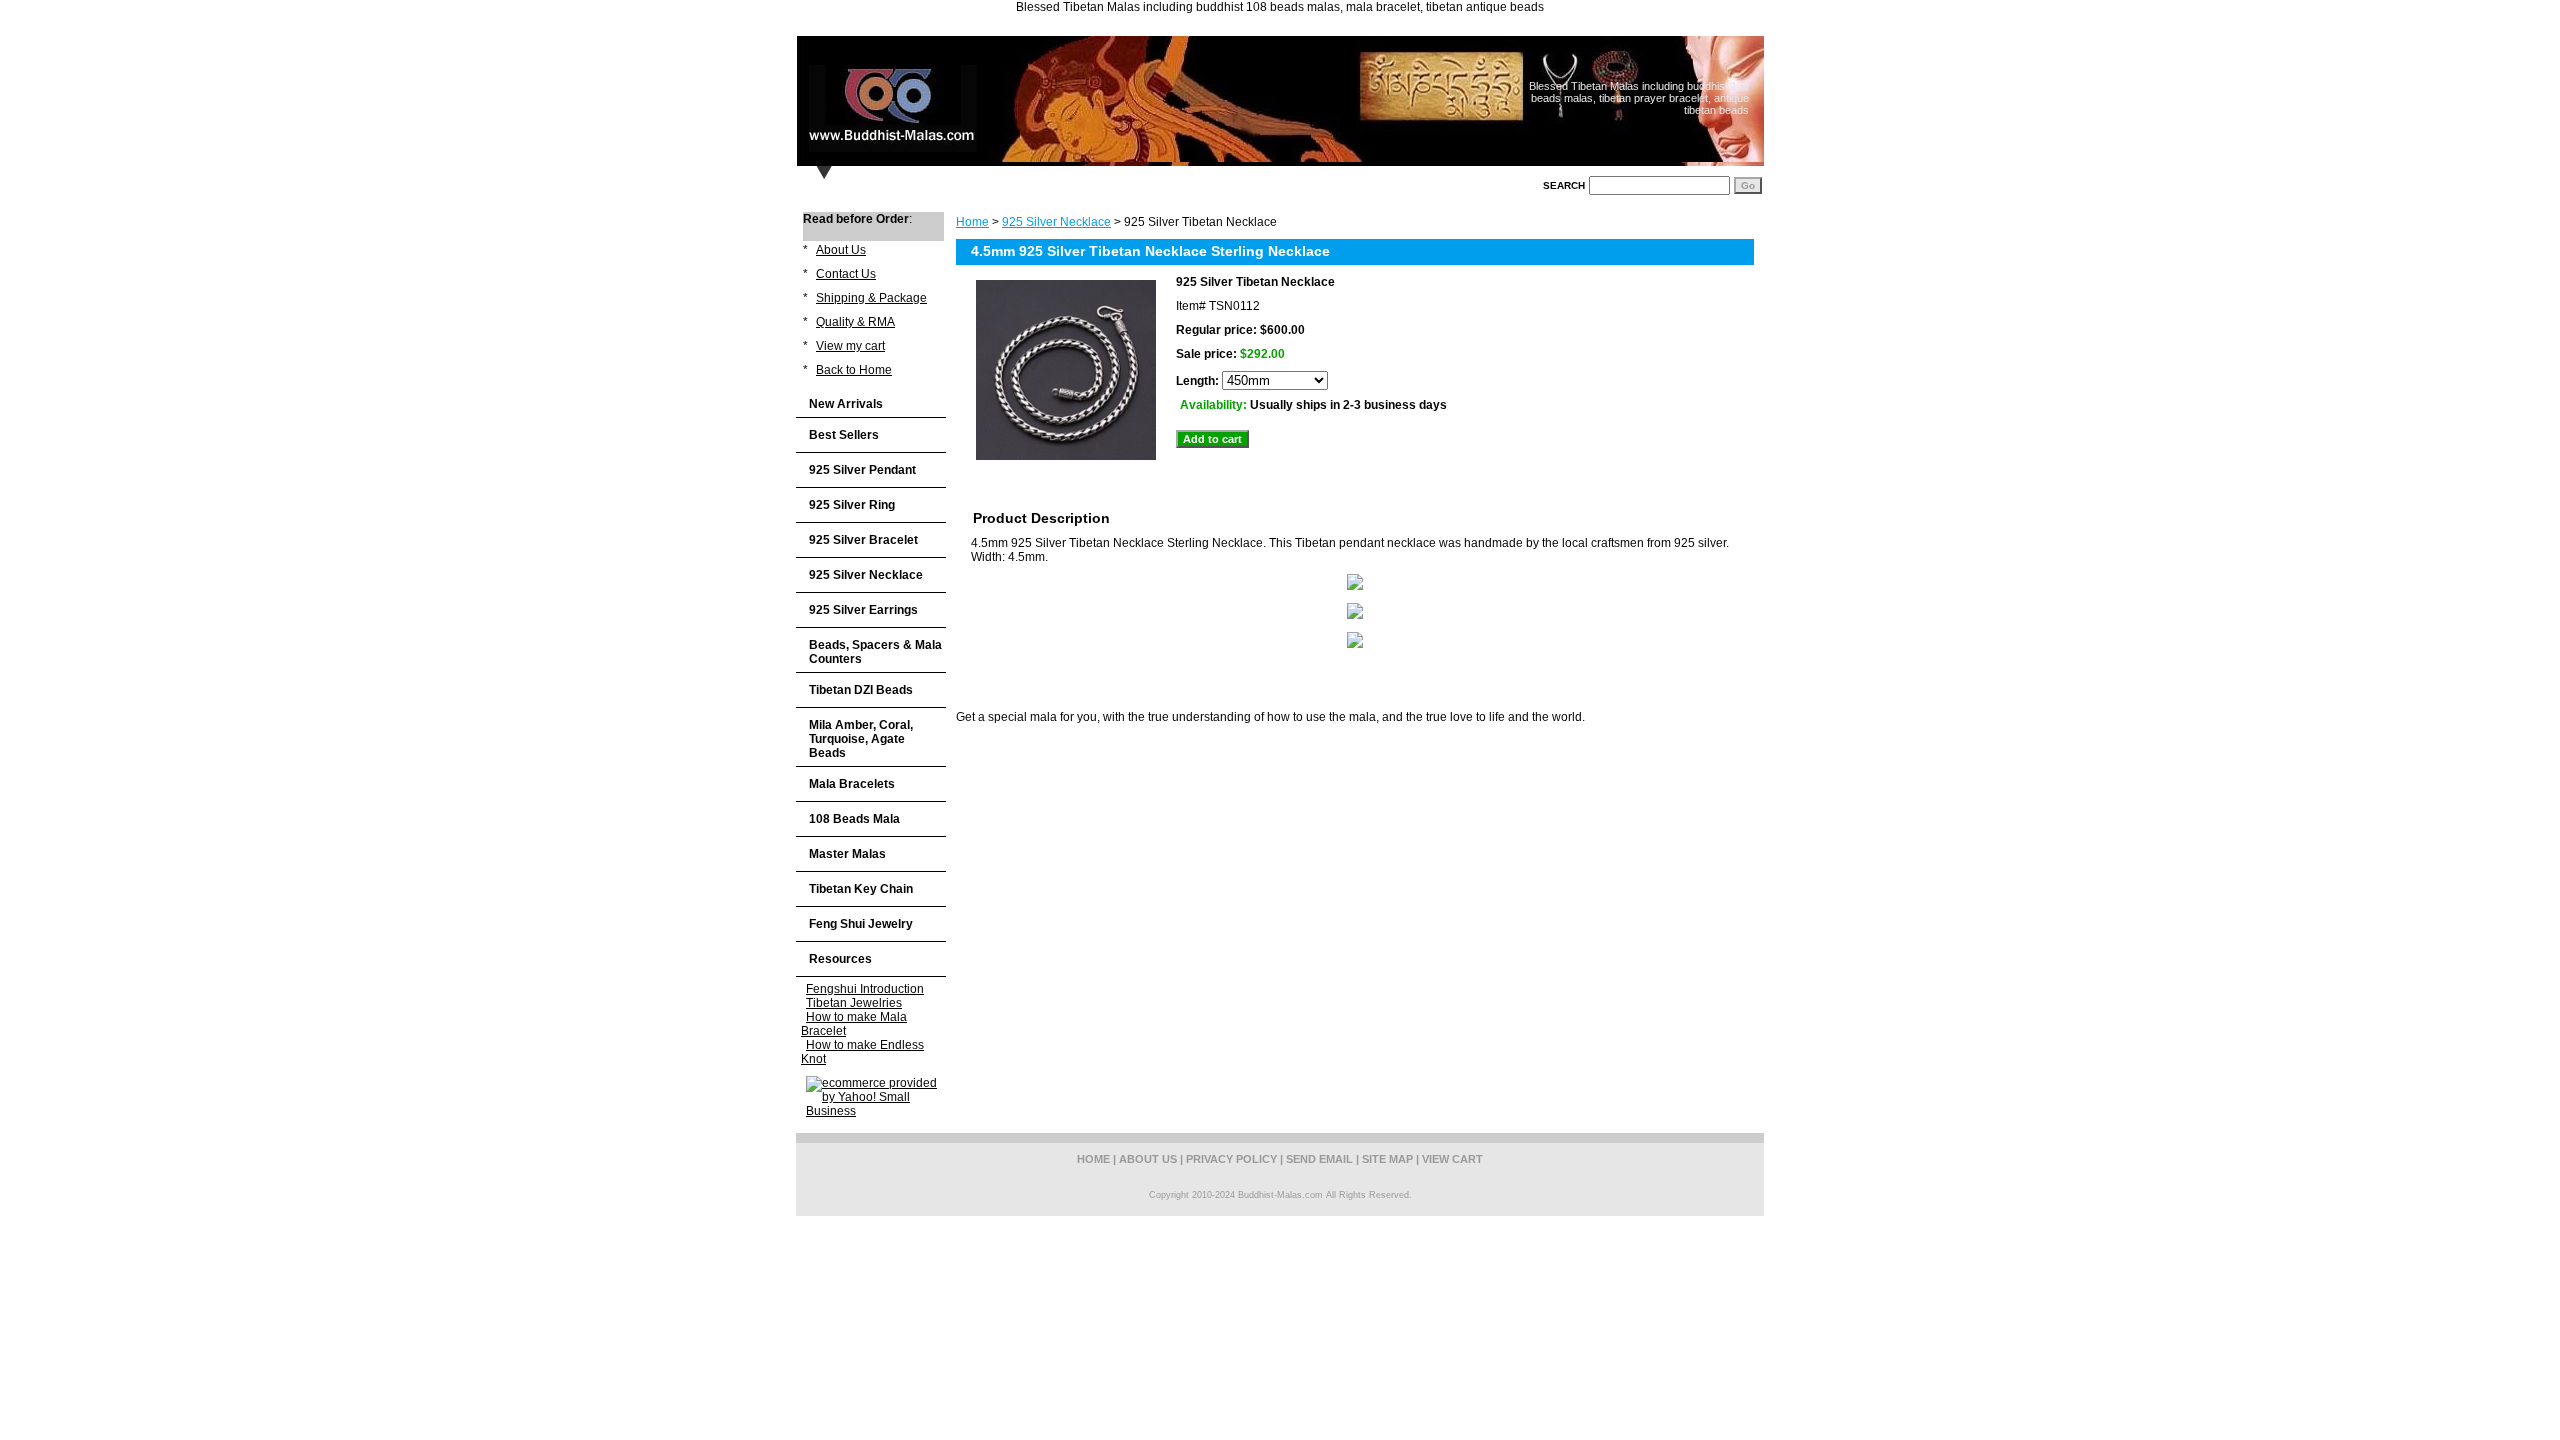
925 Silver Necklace (1056, 222)
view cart (1452, 1159)
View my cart (850, 346)
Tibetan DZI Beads (861, 690)
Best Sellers (844, 435)
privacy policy (1231, 1159)
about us (1148, 1159)
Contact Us (846, 274)
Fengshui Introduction (865, 989)
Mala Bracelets (852, 784)
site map (1387, 1159)
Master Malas (847, 854)
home (1093, 1159)
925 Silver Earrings (863, 610)
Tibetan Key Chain (861, 889)
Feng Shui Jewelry (861, 924)
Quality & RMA (855, 322)
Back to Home (854, 370)
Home (972, 222)
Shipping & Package (871, 298)
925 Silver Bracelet (863, 540)
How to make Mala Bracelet (854, 1024)
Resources (840, 959)
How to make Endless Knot (862, 1052)
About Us (841, 250)
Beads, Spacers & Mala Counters (875, 652)
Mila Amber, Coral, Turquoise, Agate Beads (861, 739)
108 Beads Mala (854, 819)
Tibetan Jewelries (854, 1003)
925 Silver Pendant (862, 470)
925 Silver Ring (852, 505)
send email (1319, 1159)
